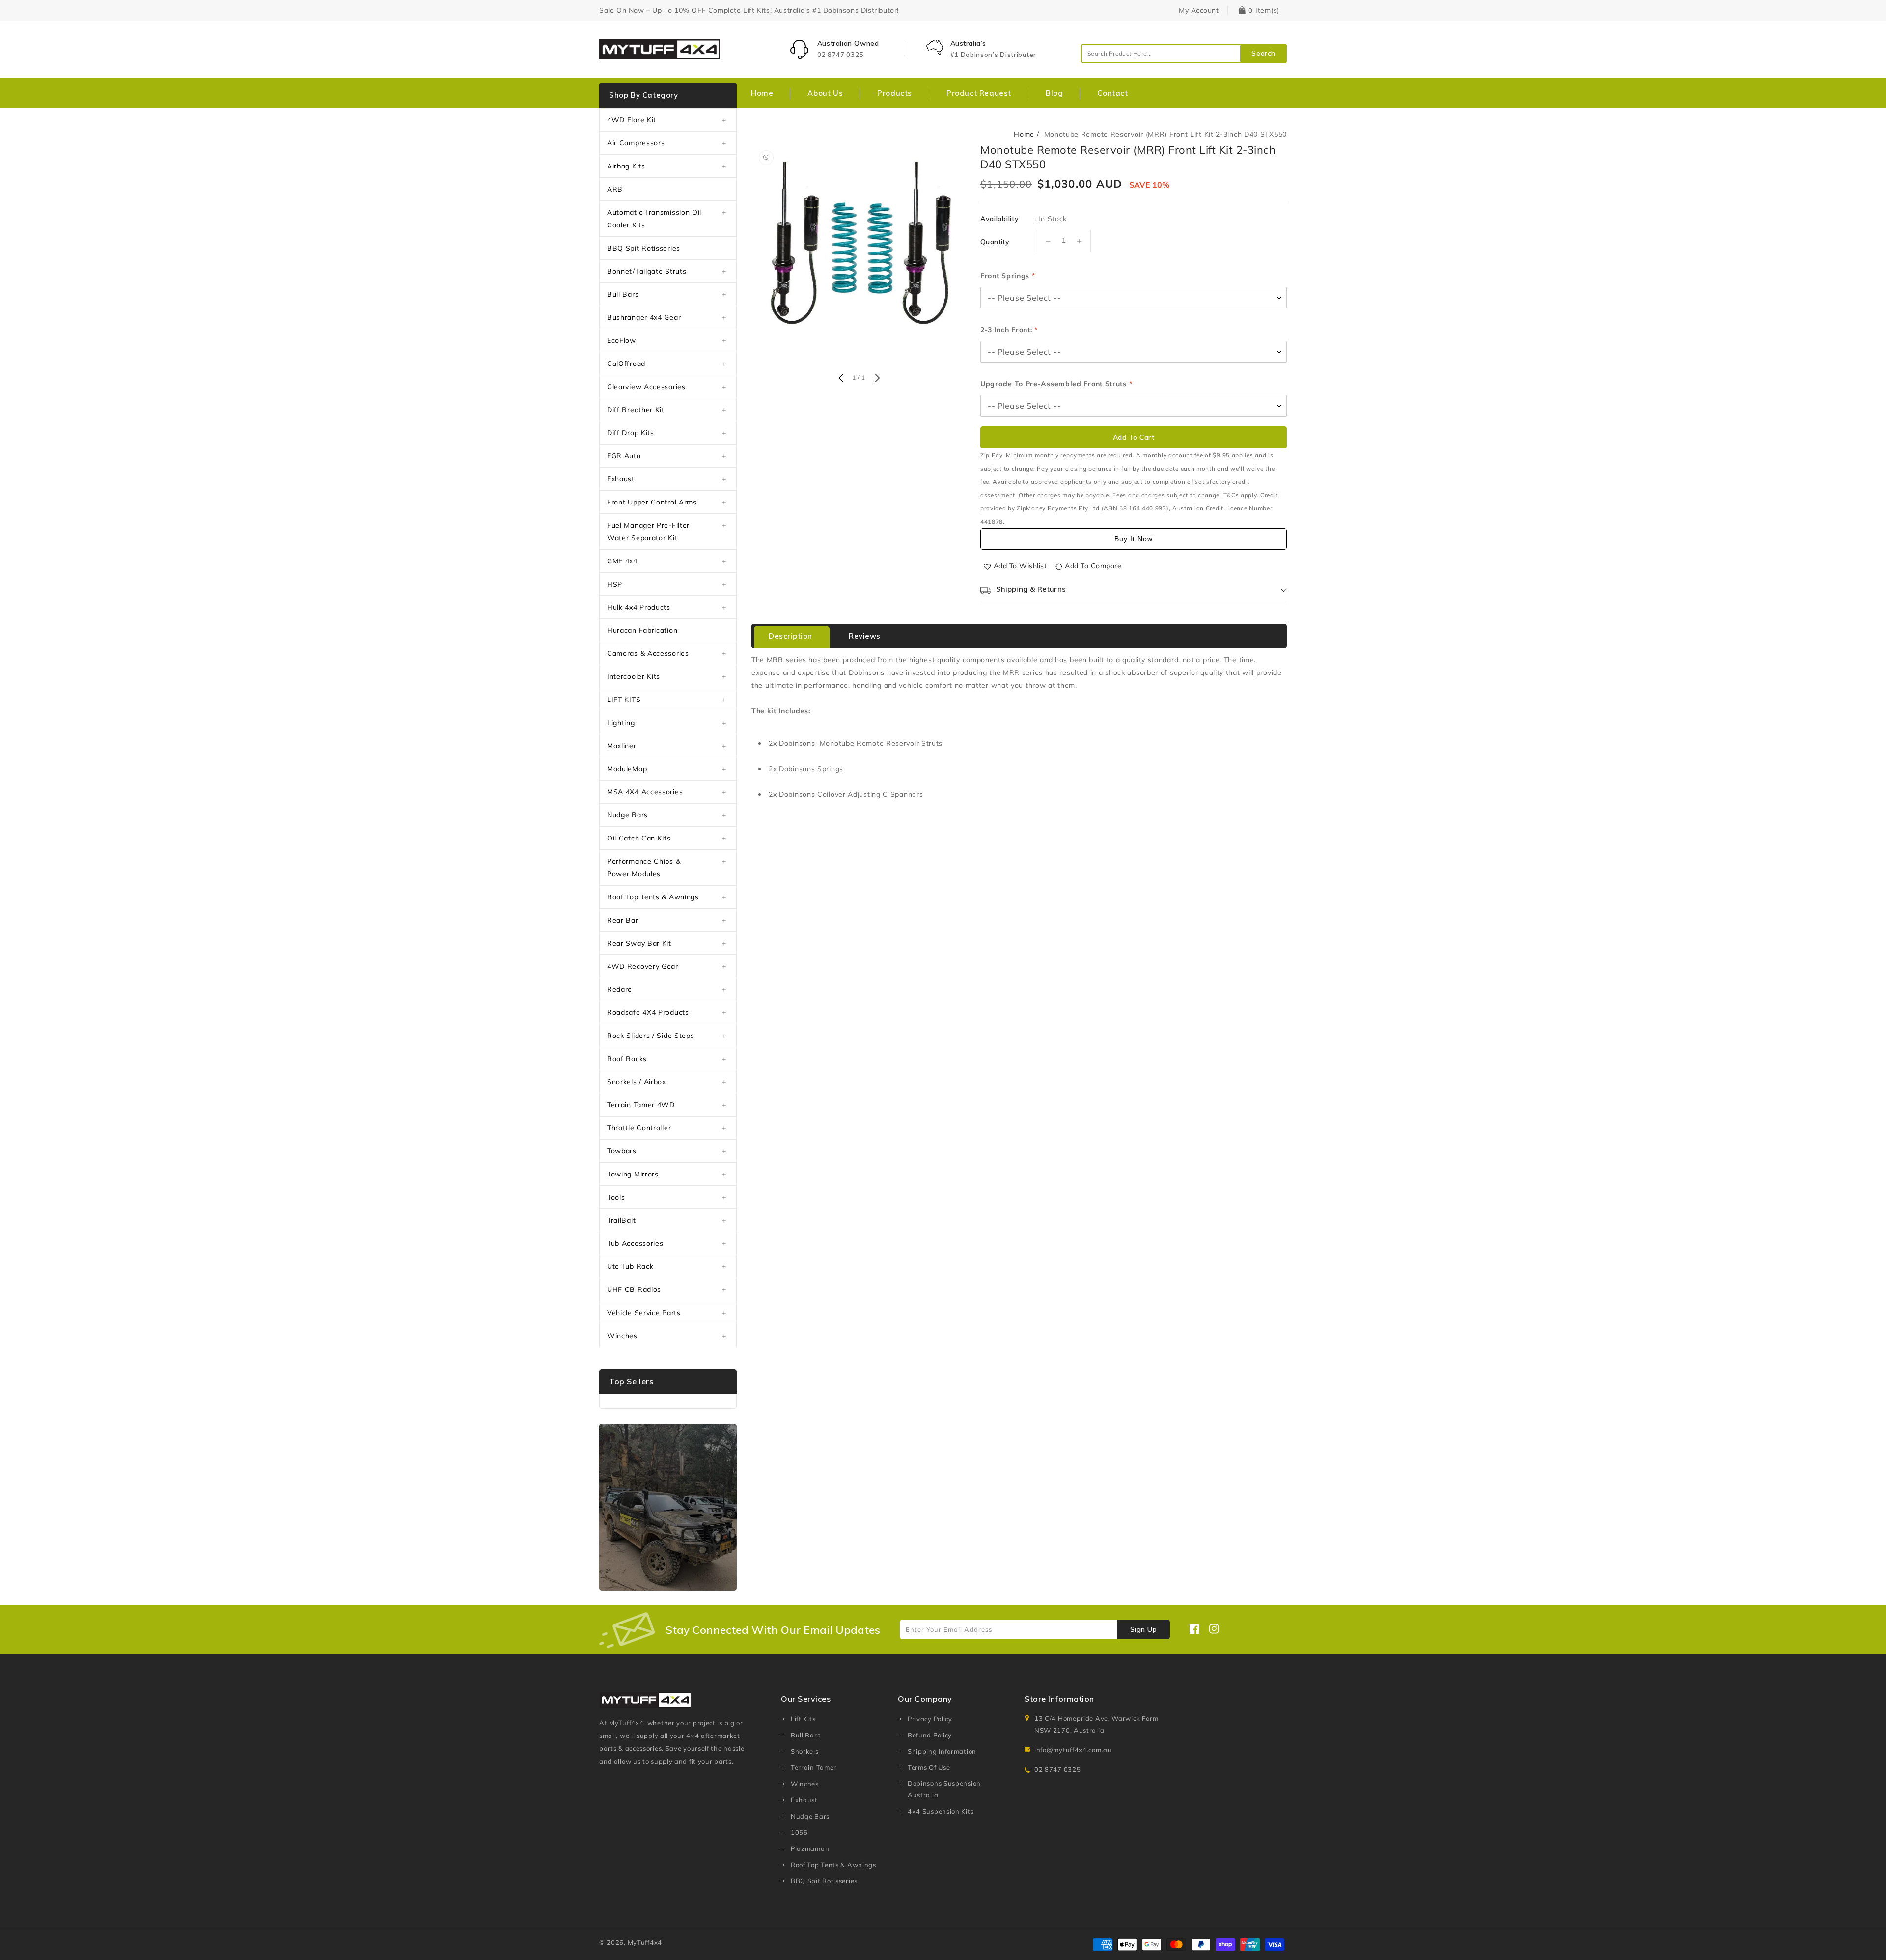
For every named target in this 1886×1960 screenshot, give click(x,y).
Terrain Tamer (814, 1767)
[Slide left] (841, 379)
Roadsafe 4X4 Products (648, 1012)
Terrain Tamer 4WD (641, 1105)
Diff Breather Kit (636, 410)
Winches (622, 1336)
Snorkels (805, 1751)
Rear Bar (623, 920)
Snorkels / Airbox (637, 1082)
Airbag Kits (626, 166)
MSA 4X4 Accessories (645, 792)
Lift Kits (803, 1719)
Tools (616, 1197)
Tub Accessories (635, 1243)
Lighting (621, 723)
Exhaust (621, 479)
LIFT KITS (624, 700)
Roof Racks (627, 1059)
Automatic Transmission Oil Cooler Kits (654, 219)
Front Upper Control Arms (652, 502)
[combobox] (1184, 54)
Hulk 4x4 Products (639, 607)
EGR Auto (624, 456)
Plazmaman (810, 1848)
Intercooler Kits (634, 676)
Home (1024, 134)
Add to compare (1093, 566)
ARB (615, 189)
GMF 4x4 (622, 561)
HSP (615, 584)
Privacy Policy (930, 1719)
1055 (799, 1832)
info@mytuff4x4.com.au (1073, 1750)
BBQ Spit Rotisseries (644, 248)
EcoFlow (622, 340)
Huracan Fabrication (642, 630)
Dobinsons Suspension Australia (944, 1789)
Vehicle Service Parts (644, 1313)
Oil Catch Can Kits (639, 838)
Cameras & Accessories (648, 653)
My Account (1199, 10)
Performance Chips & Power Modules (644, 868)
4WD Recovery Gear (643, 966)
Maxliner (622, 746)
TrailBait (621, 1220)
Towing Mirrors (633, 1174)
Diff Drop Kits (631, 433)
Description (790, 636)
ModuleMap (627, 769)
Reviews (865, 636)
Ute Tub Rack (630, 1266)
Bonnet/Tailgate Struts (647, 271)
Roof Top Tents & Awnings (653, 897)
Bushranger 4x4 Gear (644, 317)
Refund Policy (930, 1735)
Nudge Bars (627, 815)
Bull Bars (623, 294)
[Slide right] (876, 379)
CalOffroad (626, 364)
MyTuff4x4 (645, 1942)
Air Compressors (636, 143)
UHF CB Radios (634, 1289)
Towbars (622, 1151)
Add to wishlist (1020, 566)
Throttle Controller (639, 1128)
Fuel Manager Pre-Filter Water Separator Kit (648, 532)
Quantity (995, 242)
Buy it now (1134, 539)
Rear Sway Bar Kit (639, 943)
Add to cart (1134, 437)
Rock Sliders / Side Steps (651, 1036)
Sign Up (1144, 1629)
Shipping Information (942, 1751)
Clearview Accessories (646, 387)
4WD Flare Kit (632, 120)
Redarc (619, 989)
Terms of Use (929, 1767)
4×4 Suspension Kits (941, 1811)
